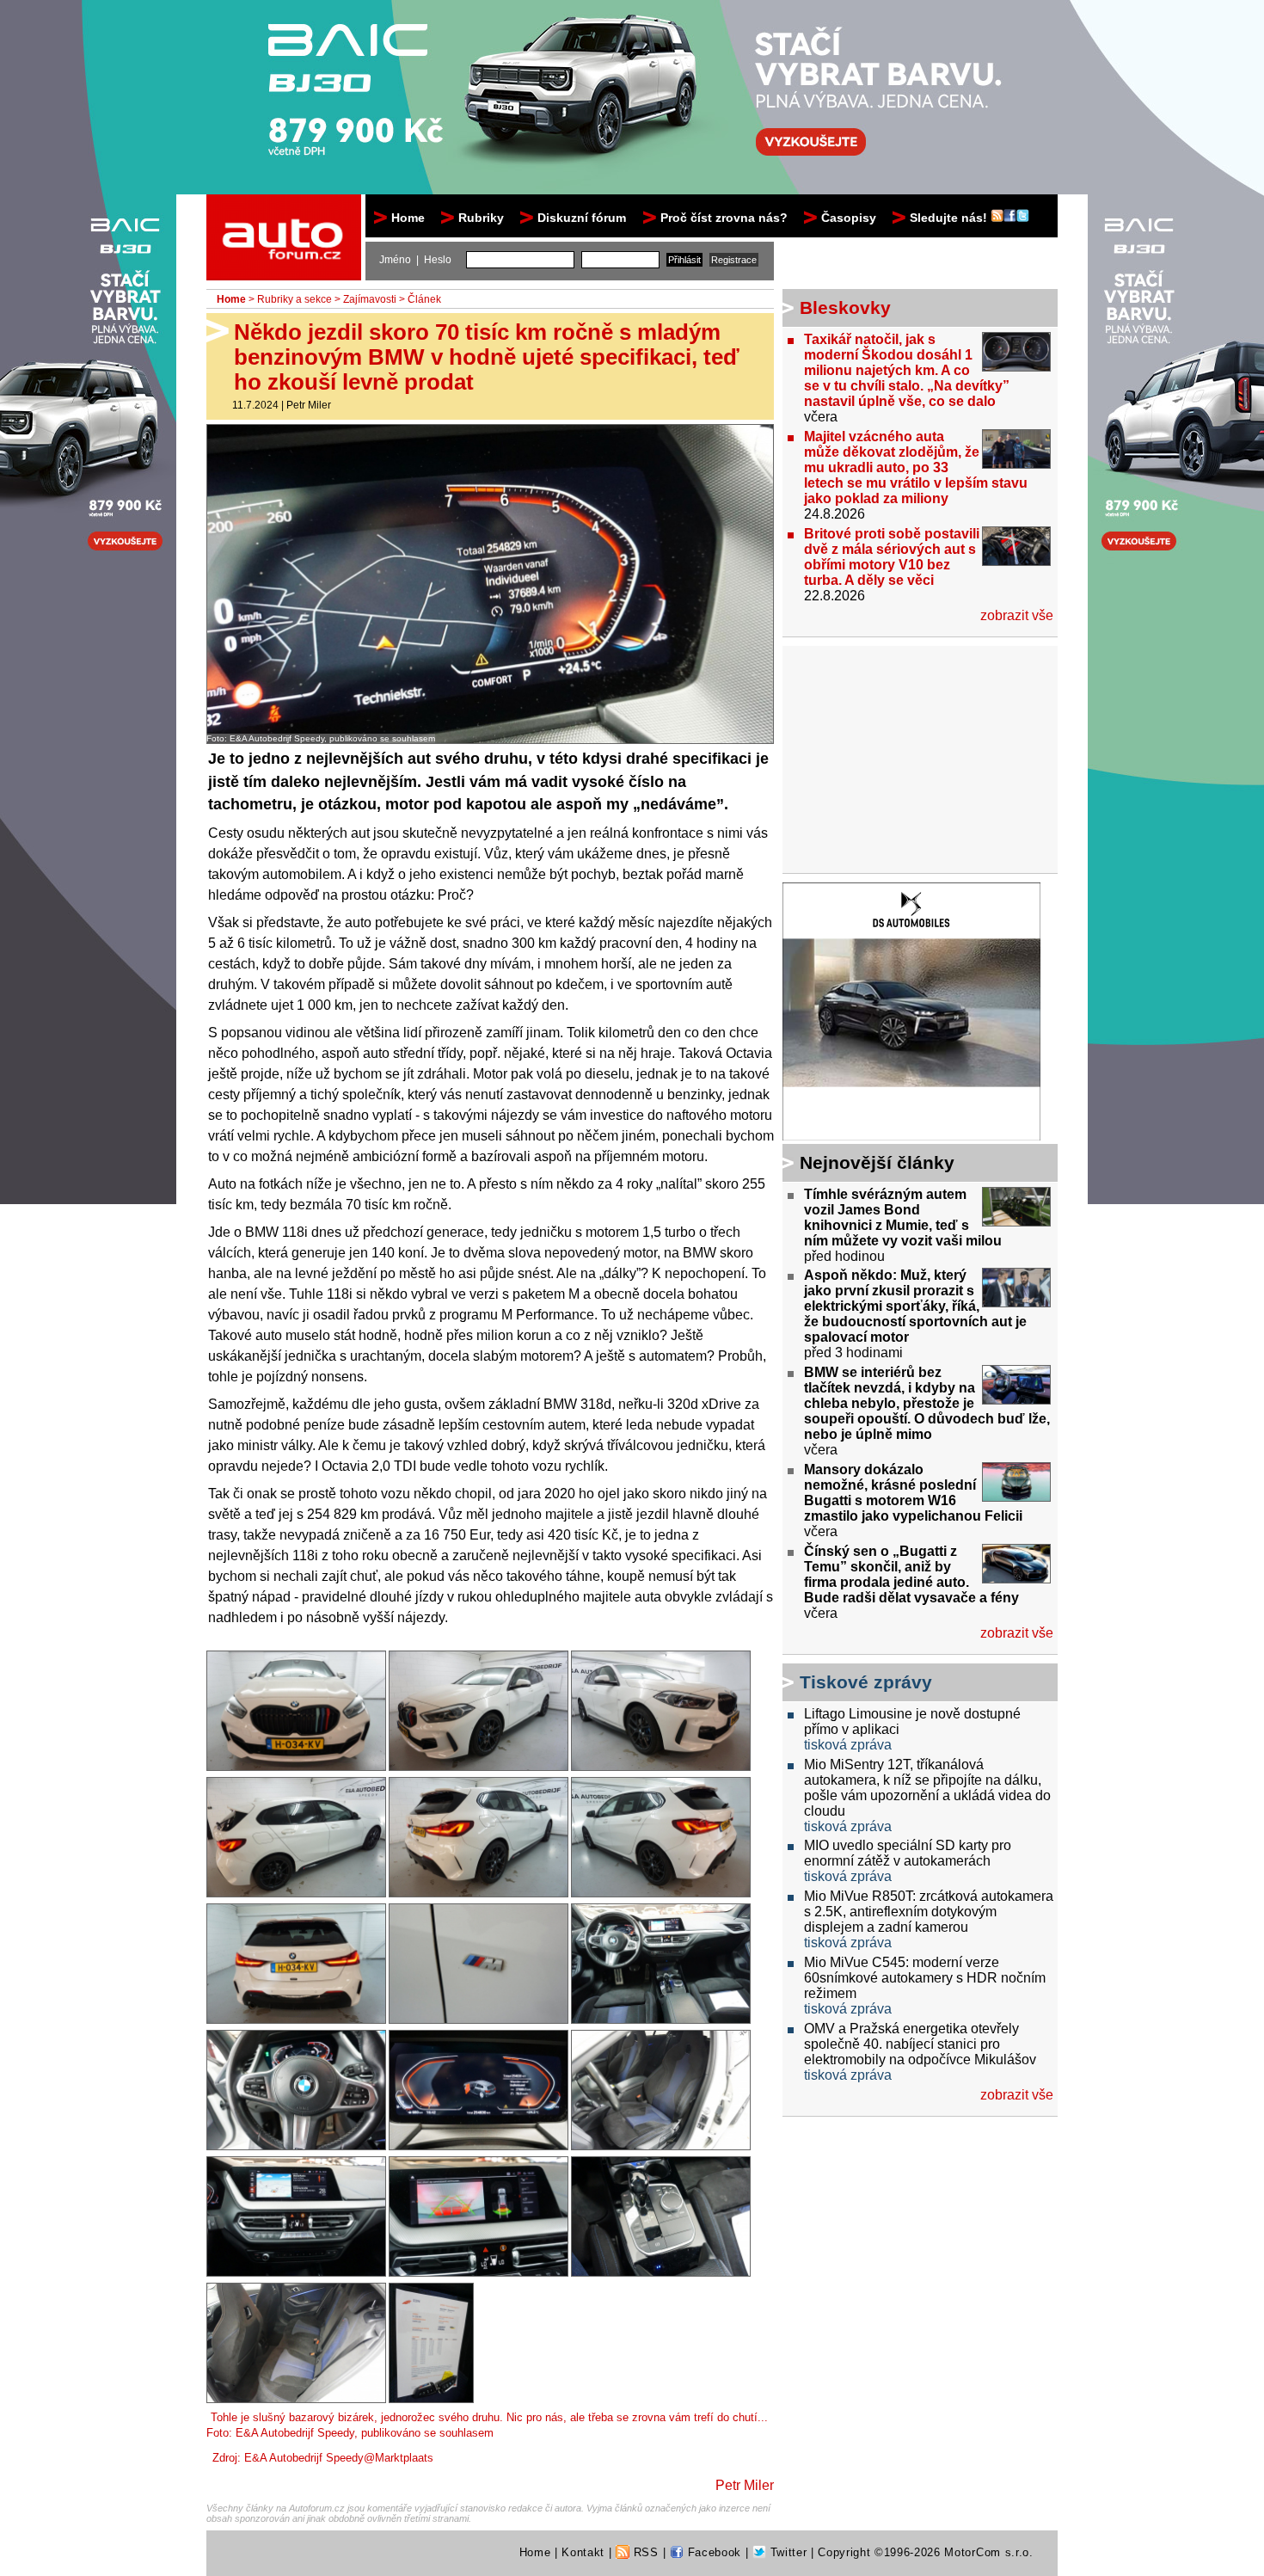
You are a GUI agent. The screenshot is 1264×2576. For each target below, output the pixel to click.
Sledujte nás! (950, 218)
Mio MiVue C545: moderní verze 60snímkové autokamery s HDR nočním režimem (925, 1978)
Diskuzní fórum (582, 218)
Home (408, 218)
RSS (644, 2552)
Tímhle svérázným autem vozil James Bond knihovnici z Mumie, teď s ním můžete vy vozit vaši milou (903, 1217)
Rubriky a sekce (295, 299)
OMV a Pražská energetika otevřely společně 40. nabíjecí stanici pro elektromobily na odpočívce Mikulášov (920, 2044)
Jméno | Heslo (415, 260)
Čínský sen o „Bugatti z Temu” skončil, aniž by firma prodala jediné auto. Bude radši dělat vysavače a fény (911, 1574)
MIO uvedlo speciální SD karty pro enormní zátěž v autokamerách (908, 1853)
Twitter (786, 2552)
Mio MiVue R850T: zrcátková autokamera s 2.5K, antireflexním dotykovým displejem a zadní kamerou (929, 1912)
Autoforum (285, 210)
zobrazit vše (1017, 615)
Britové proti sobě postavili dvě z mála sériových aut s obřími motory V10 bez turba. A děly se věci (892, 557)
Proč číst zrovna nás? (724, 218)
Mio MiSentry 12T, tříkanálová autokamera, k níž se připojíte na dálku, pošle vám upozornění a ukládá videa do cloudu (927, 1788)
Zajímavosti (370, 299)
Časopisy (849, 218)
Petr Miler (309, 405)
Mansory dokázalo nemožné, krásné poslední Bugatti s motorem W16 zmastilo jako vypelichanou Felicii (913, 1493)
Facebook (712, 2552)
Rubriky (481, 218)
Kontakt (583, 2552)
